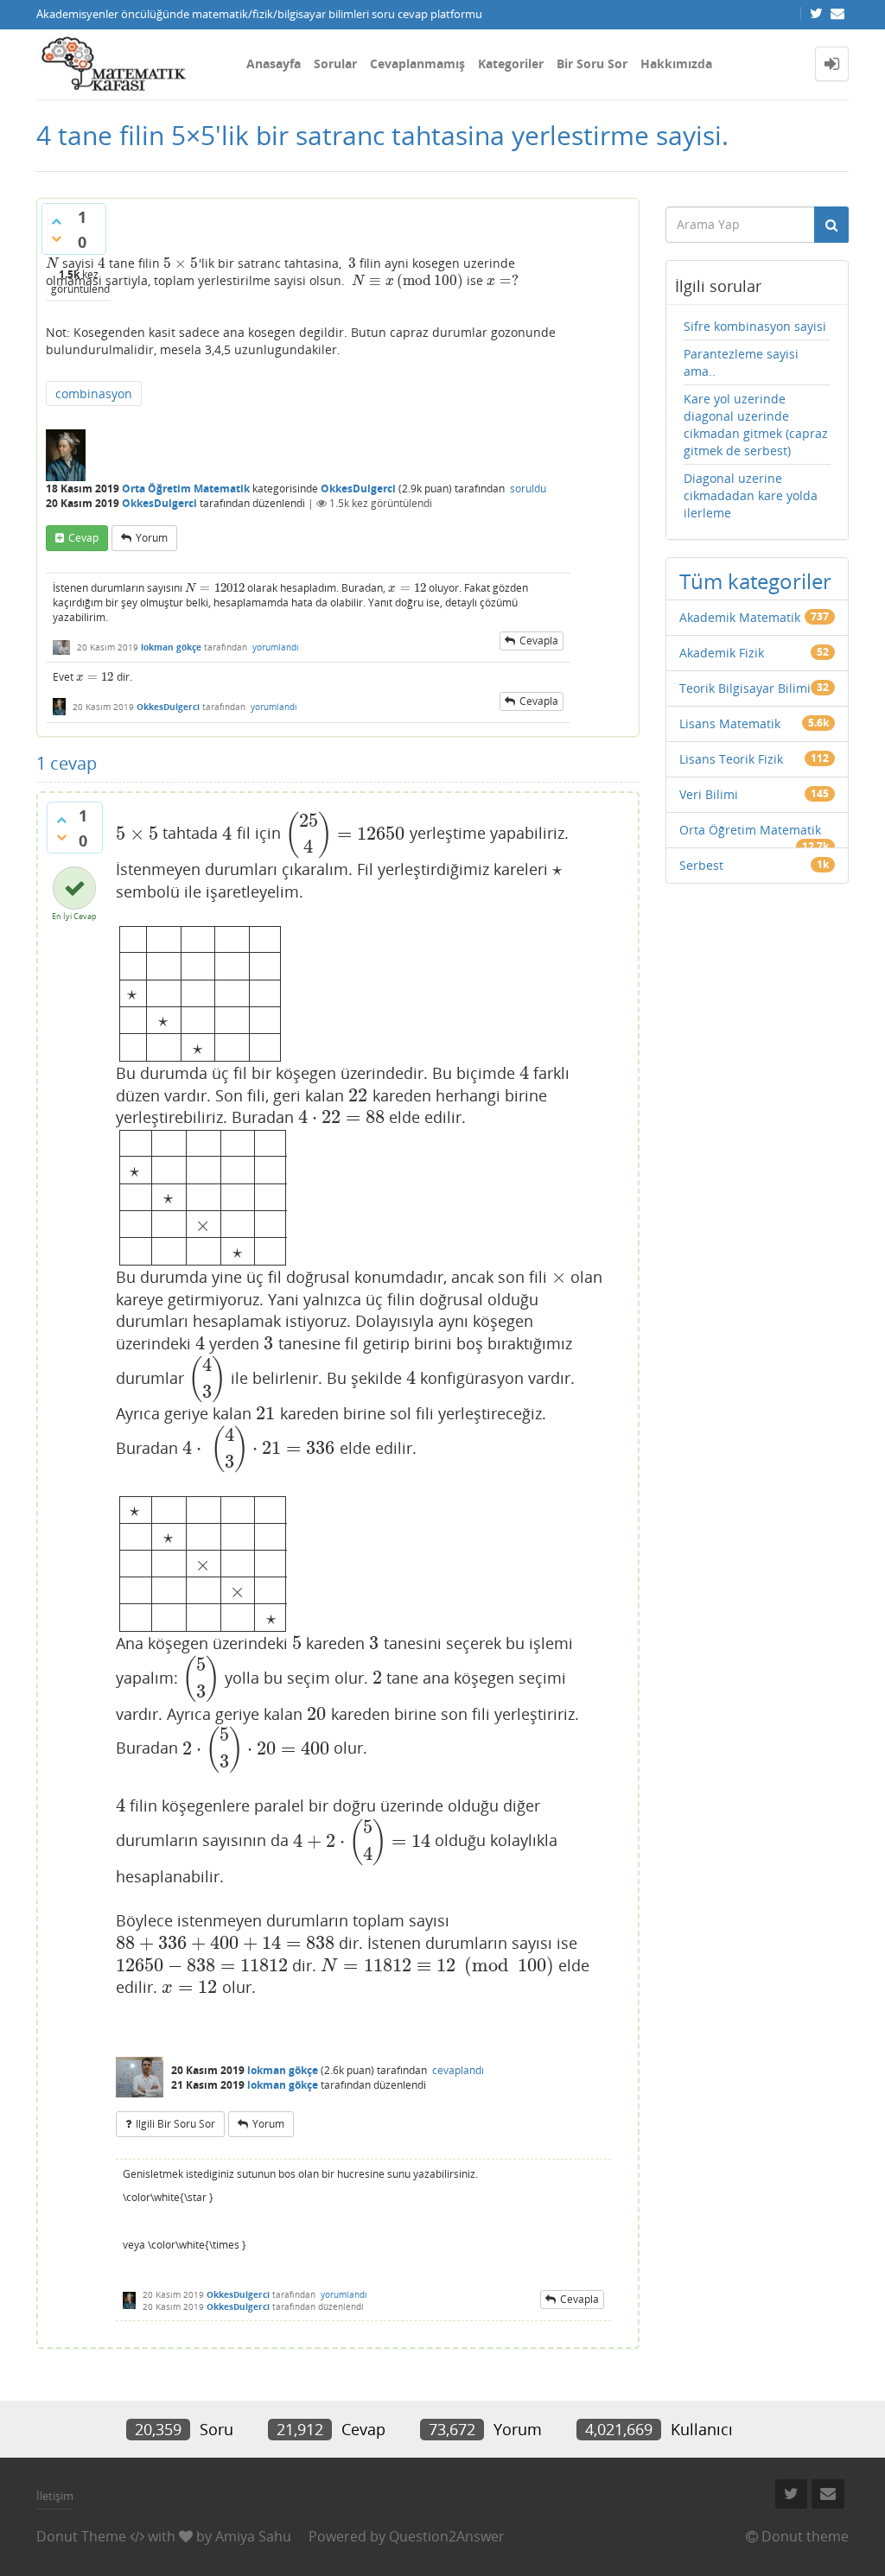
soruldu (528, 489)
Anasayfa (274, 63)
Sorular (335, 63)
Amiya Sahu (253, 2536)
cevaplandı (458, 2070)
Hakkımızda (676, 63)
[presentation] (52, 263)
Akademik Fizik (722, 653)
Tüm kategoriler (755, 581)
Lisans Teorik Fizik (731, 759)
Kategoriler (511, 63)
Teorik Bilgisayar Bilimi (745, 688)
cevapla (539, 641)
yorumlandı (276, 647)
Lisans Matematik (730, 723)
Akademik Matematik (740, 617)
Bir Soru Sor (592, 63)
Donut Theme (81, 2536)
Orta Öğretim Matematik (186, 489)
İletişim (55, 2496)
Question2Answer (447, 2536)
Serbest (701, 865)
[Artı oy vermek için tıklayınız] (56, 221)
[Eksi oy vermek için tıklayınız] (56, 238)
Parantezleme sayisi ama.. (741, 362)
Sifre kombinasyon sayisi (755, 326)
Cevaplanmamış (417, 63)
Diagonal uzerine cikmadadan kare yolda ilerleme (751, 495)
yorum (152, 538)
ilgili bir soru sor (175, 2124)
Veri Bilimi (709, 794)
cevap (83, 538)
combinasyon (94, 393)
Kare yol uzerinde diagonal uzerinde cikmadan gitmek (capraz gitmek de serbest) (756, 425)
